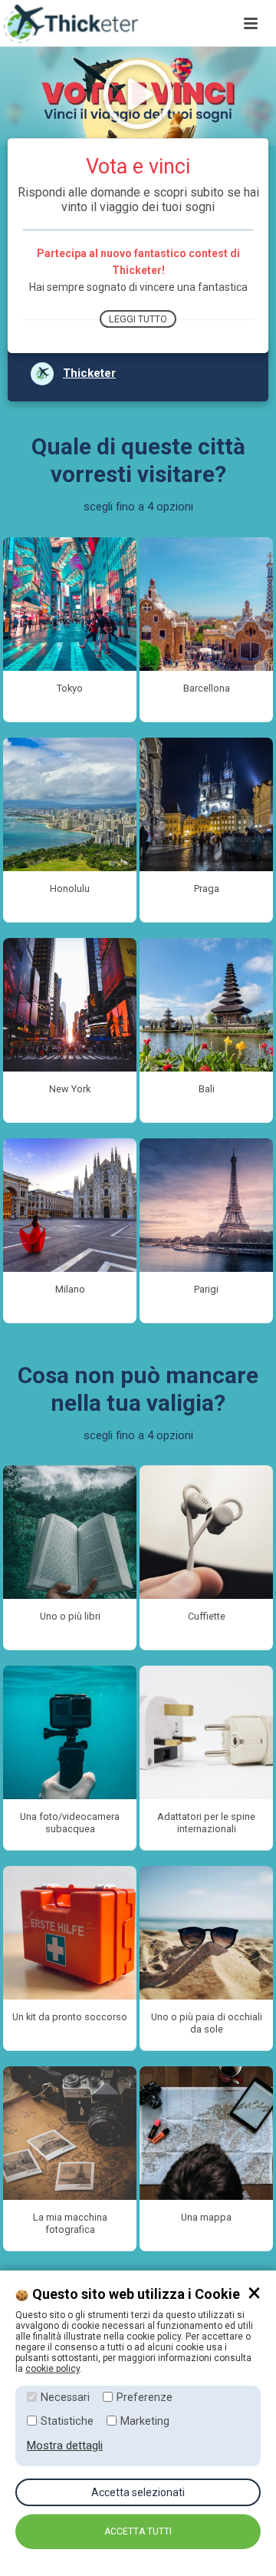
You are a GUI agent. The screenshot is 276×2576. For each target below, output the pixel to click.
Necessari (65, 2398)
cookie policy (53, 2369)
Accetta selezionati (138, 2492)
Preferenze (145, 2398)
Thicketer (89, 373)
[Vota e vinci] (138, 23)
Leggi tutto (138, 319)
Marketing (145, 2421)
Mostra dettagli (65, 2446)
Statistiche (67, 2421)
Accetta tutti (138, 2531)
